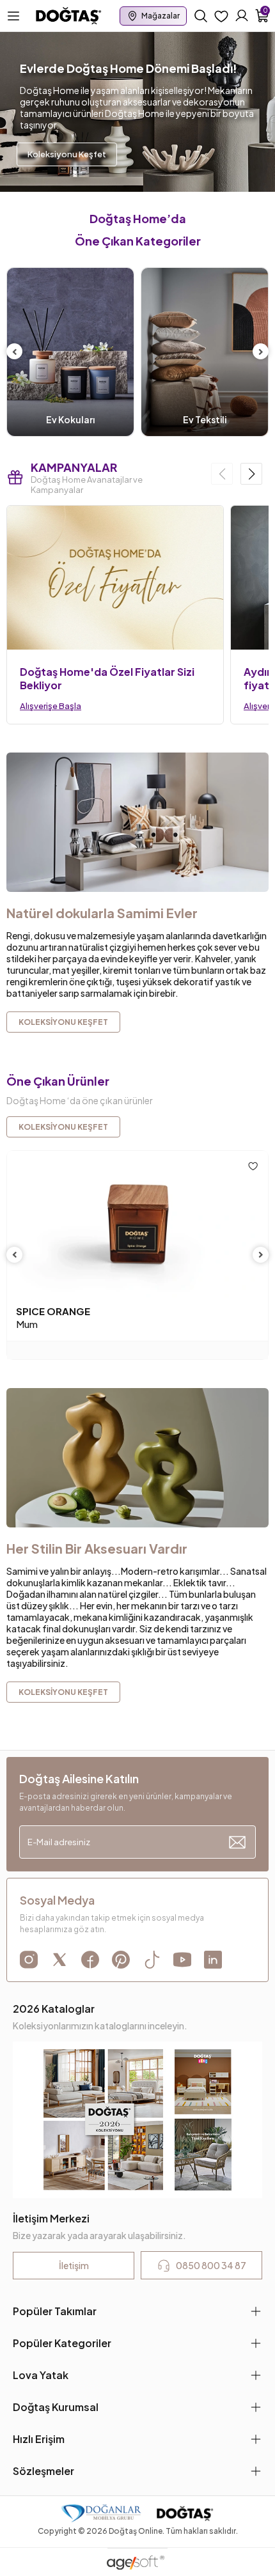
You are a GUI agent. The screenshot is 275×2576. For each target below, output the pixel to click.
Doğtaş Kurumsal (56, 2407)
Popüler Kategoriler (62, 2343)
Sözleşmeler (43, 2471)
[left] (15, 352)
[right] (261, 352)
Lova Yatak (41, 2375)
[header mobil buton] (69, 15)
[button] (251, 474)
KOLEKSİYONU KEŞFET (63, 1127)
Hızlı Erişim (39, 2439)
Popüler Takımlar (55, 2311)
